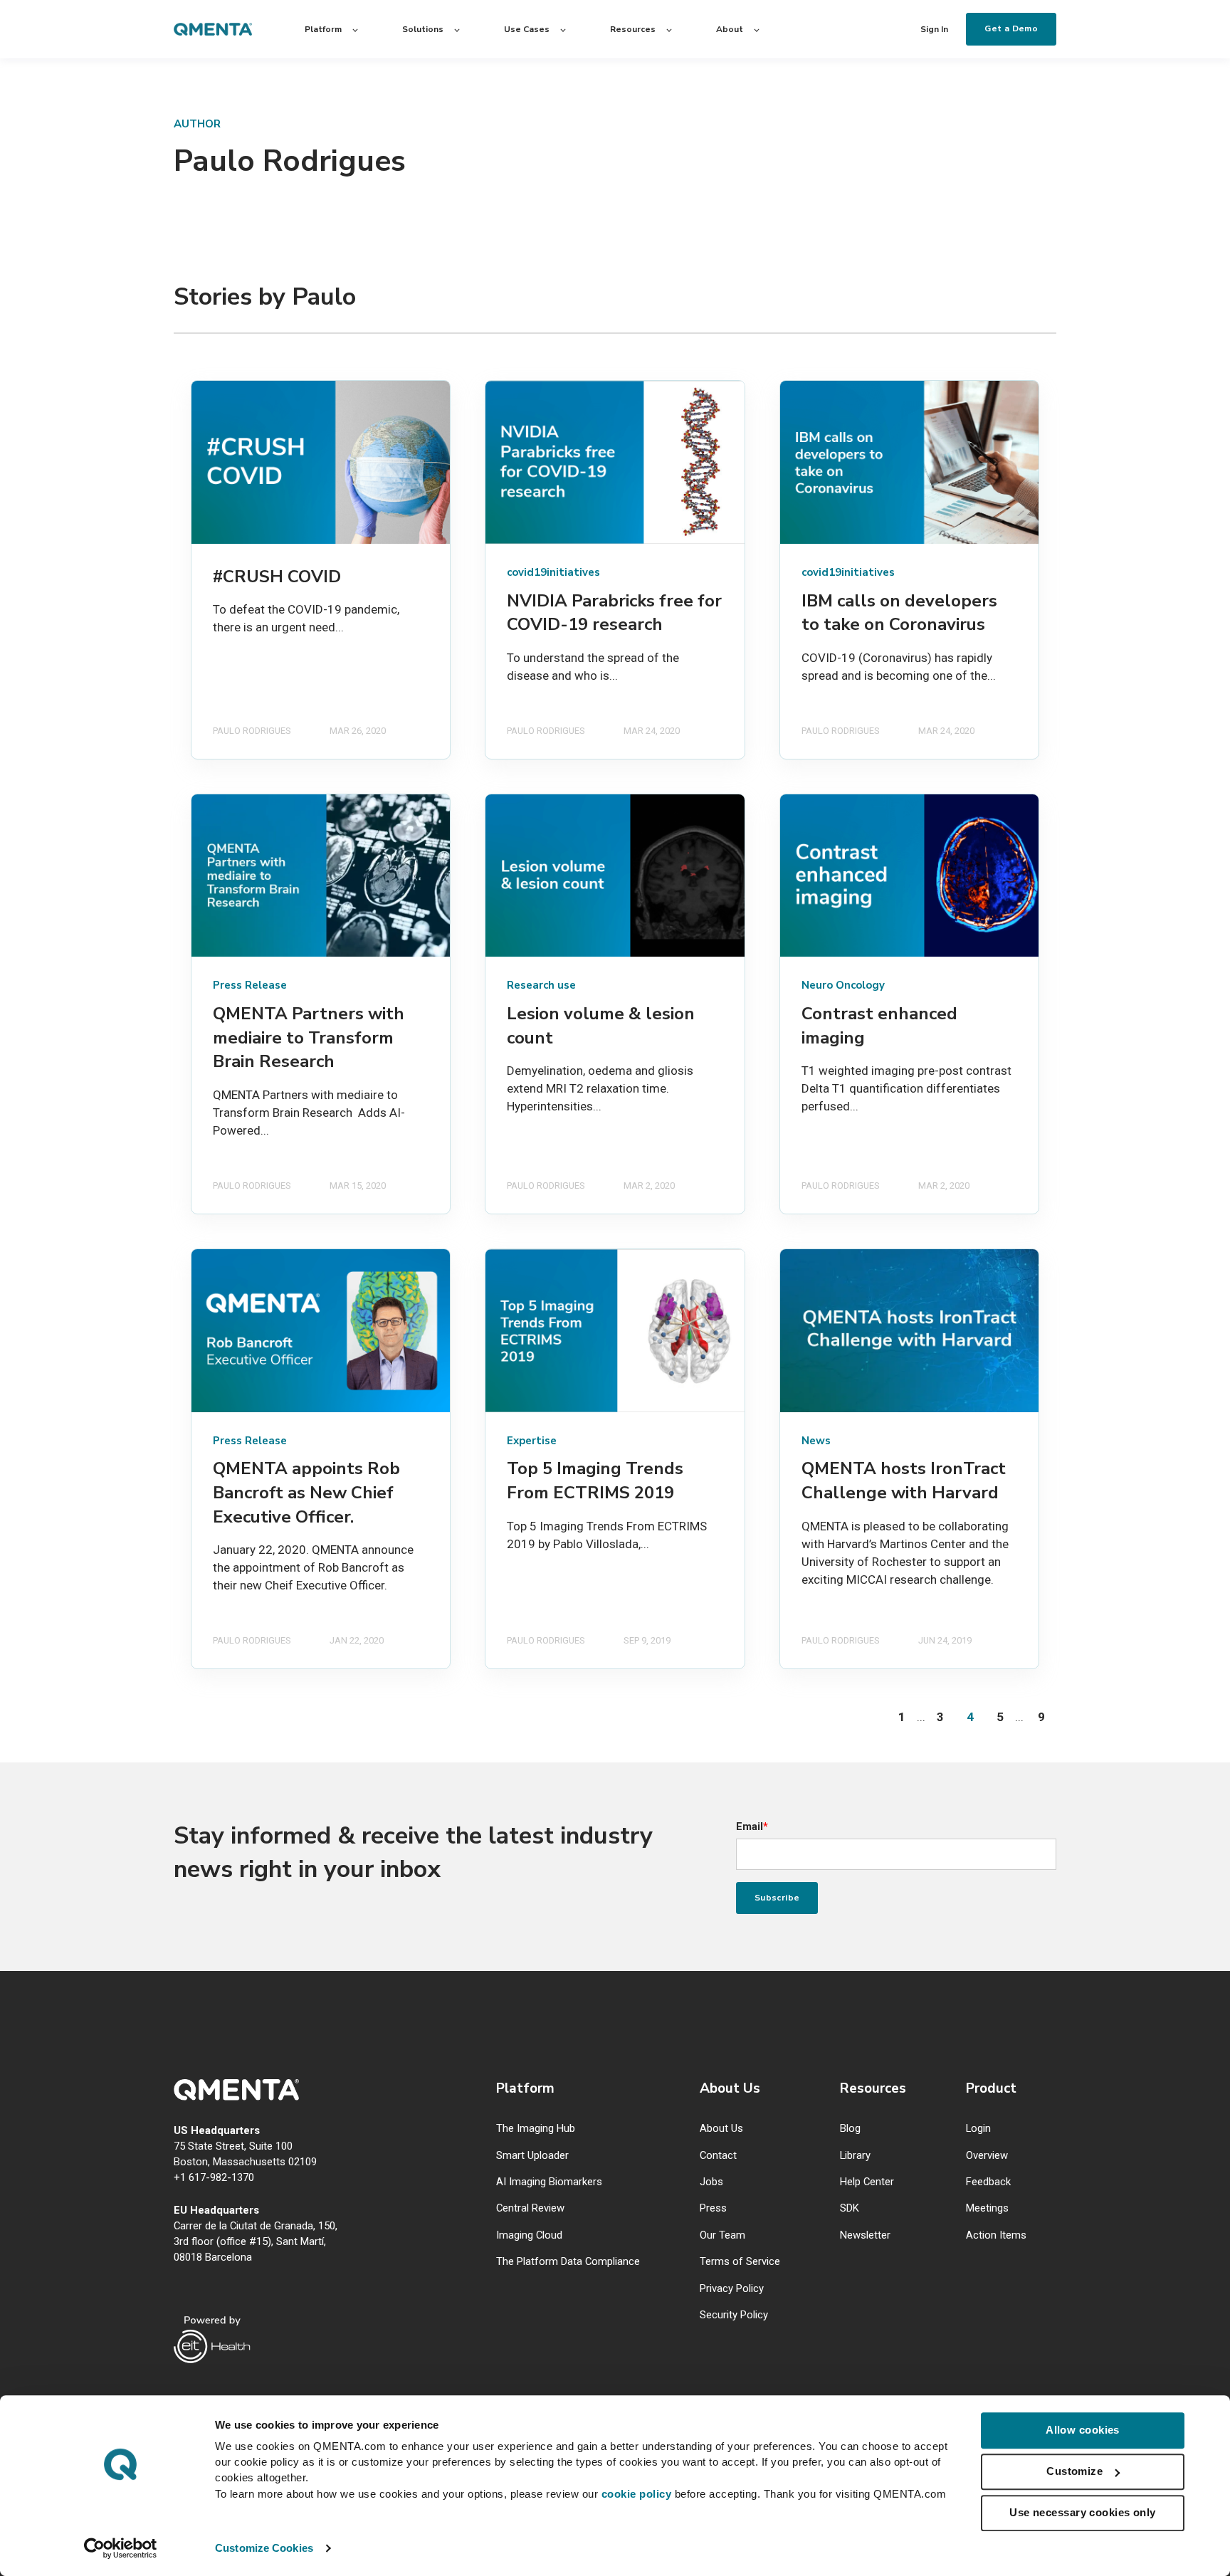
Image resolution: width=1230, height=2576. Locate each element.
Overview (987, 2156)
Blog (850, 2129)
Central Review (530, 2208)
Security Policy (734, 2315)
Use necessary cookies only (1083, 2512)
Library (855, 2156)
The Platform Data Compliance (568, 2262)
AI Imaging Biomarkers (549, 2182)
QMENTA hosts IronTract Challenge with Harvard (904, 1481)
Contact (718, 2156)
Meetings (987, 2208)
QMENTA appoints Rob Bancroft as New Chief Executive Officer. (306, 1492)
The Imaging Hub (536, 2129)
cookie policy (637, 2494)
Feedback (988, 2182)
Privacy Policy (732, 2289)
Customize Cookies (264, 2548)
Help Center (867, 2182)
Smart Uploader (532, 2156)
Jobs (711, 2182)
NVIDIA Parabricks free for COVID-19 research (614, 613)
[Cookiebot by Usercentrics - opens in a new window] (121, 2548)
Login (978, 2129)
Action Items (996, 2235)
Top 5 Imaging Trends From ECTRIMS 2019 (595, 1481)
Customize (1074, 2471)
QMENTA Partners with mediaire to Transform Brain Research (309, 1037)
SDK (850, 2208)
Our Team (722, 2235)
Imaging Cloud (529, 2235)
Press (713, 2208)
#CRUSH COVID (277, 577)
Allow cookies (1083, 2430)
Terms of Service (740, 2262)
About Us (721, 2129)
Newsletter (865, 2235)
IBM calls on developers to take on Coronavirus (899, 613)
